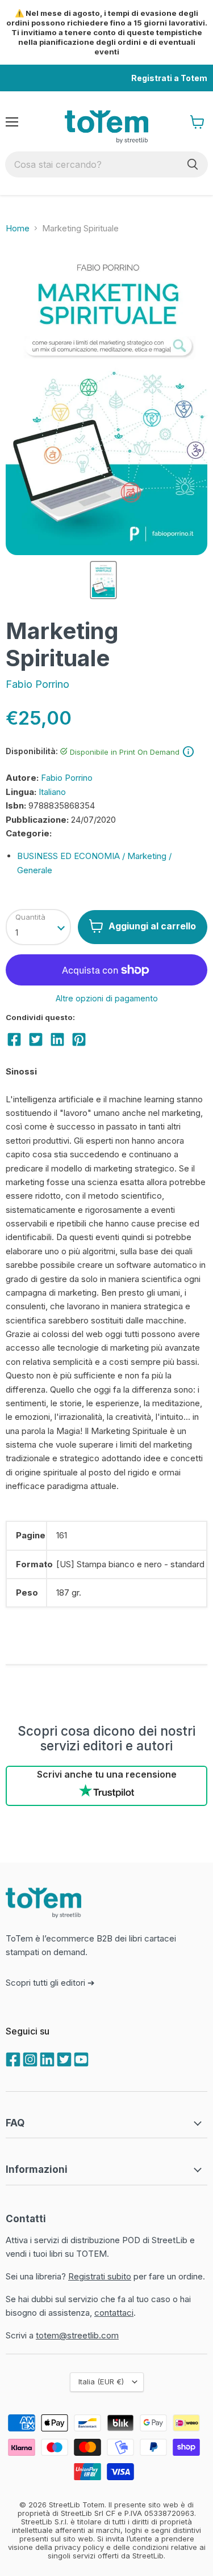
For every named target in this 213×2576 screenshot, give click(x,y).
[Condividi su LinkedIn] (57, 1039)
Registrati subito (100, 2276)
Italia (101, 2382)
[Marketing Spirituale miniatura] (103, 580)
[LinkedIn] (46, 2058)
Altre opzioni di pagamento (107, 999)
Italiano (52, 792)
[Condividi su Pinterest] (79, 1039)
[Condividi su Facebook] (14, 1039)
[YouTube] (80, 2058)
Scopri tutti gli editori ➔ (50, 1983)
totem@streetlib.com (77, 2335)
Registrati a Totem (169, 78)
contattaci (114, 2313)
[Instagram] (29, 2058)
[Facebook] (12, 2058)
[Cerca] (193, 164)
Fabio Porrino (37, 684)
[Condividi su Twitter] (36, 1039)
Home (18, 228)
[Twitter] (63, 2058)
